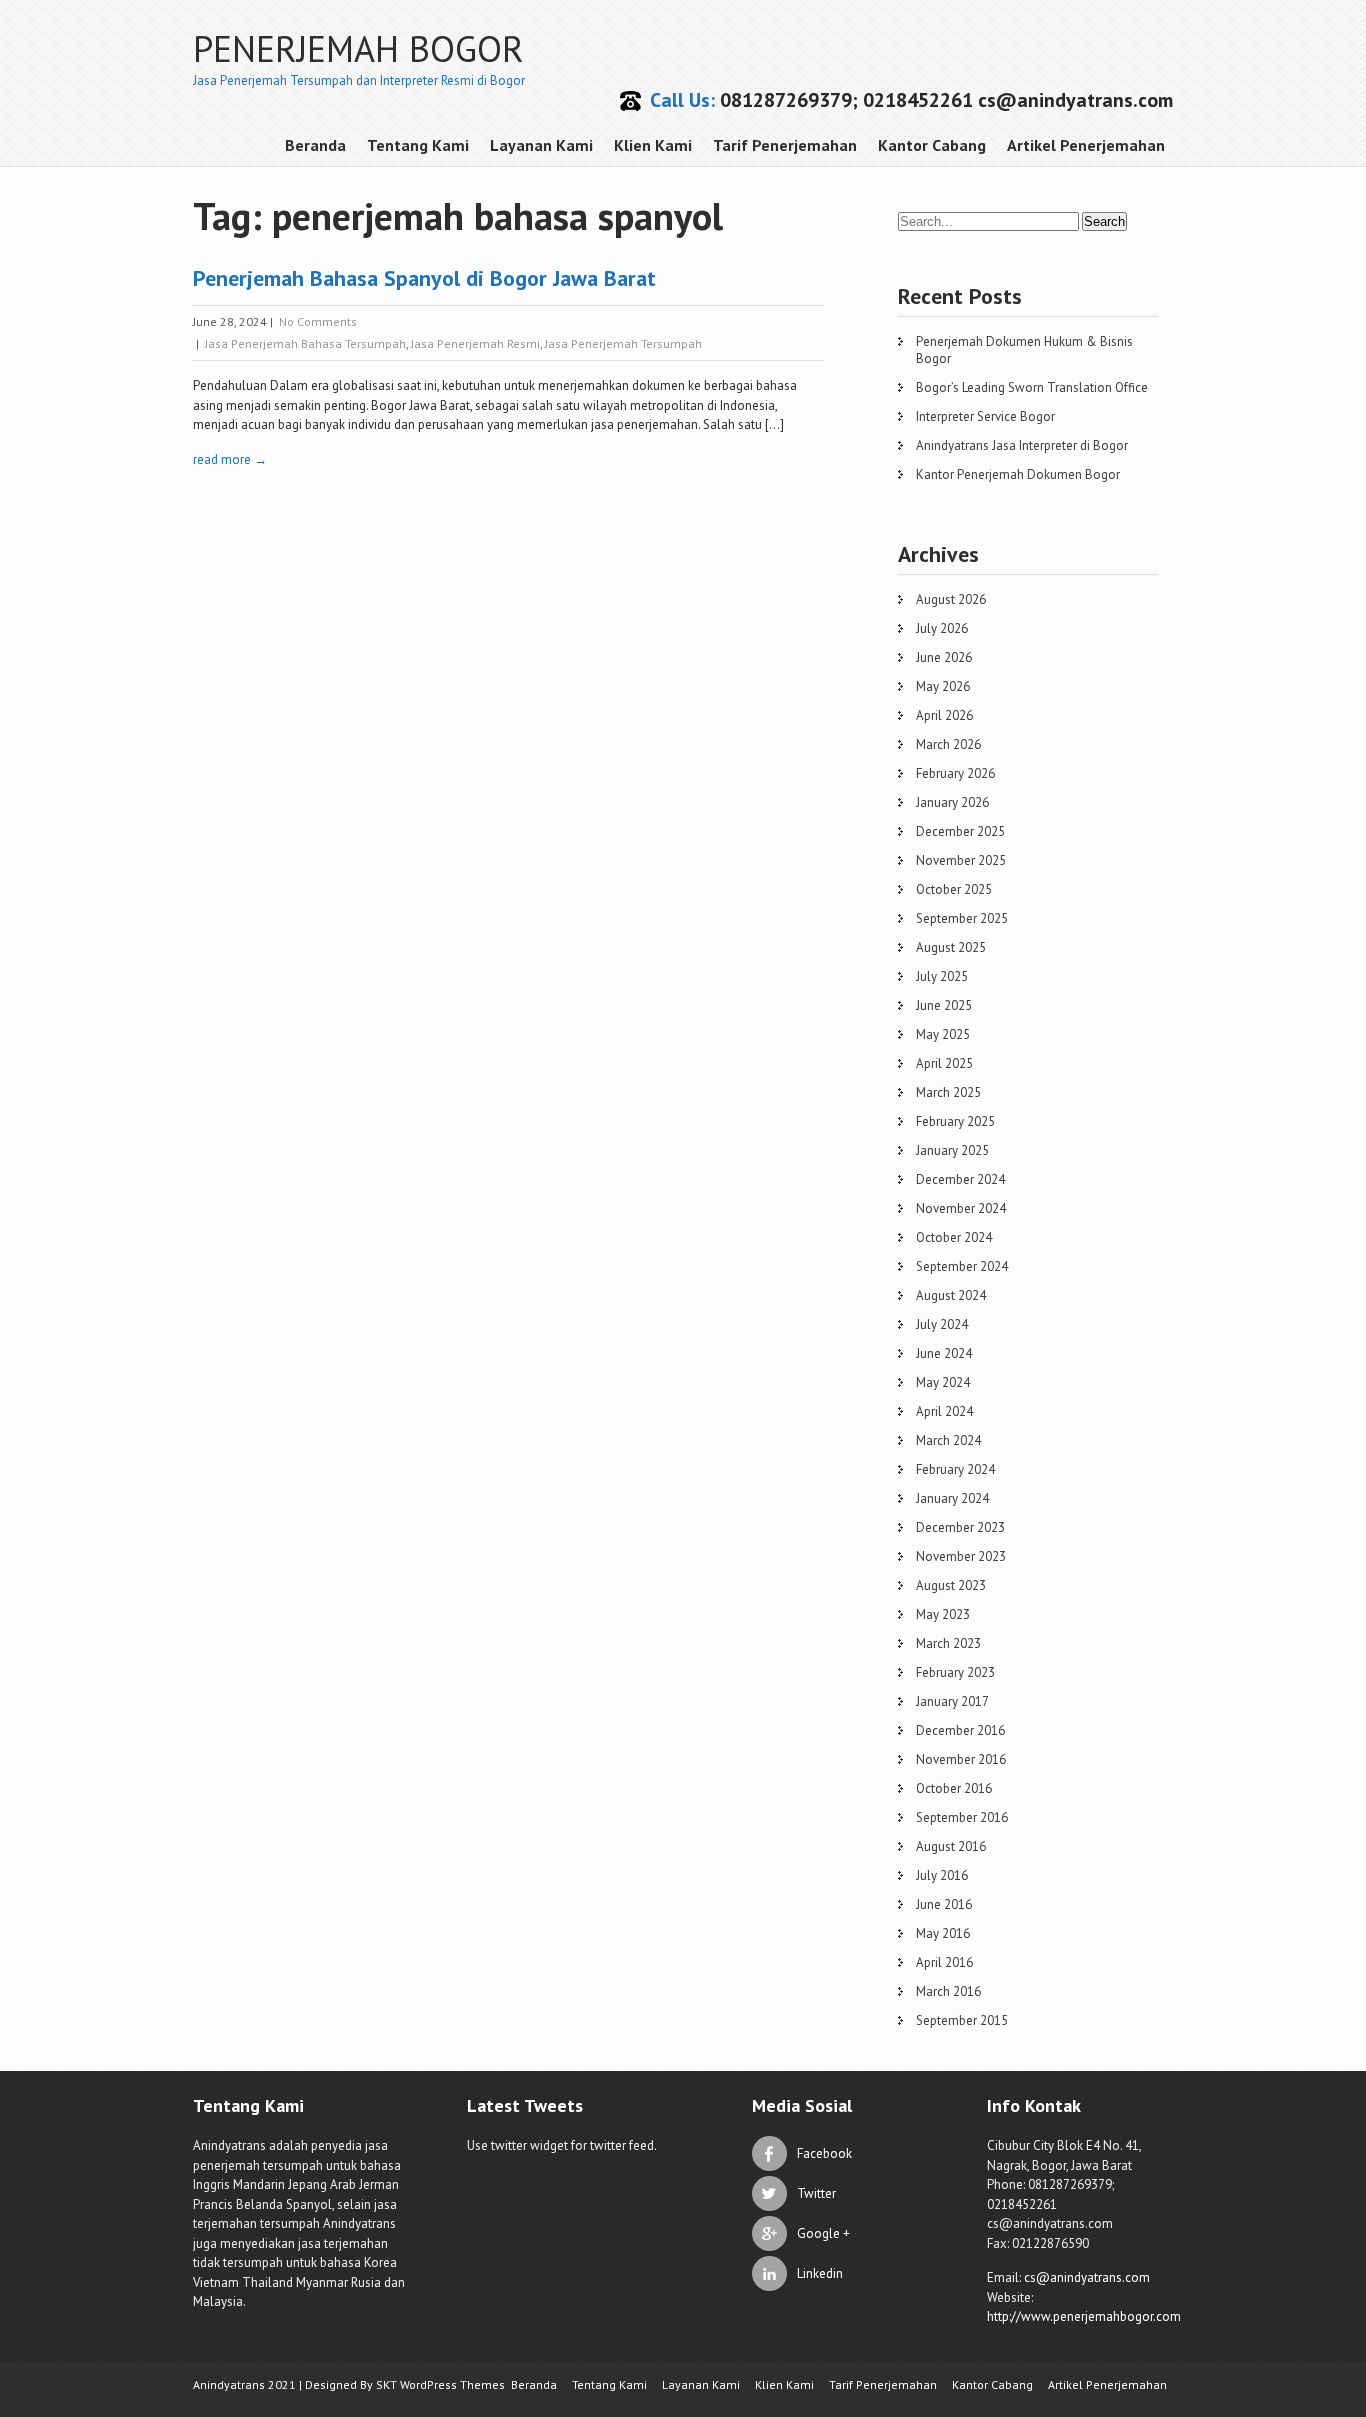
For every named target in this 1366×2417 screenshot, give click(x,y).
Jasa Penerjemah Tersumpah (623, 343)
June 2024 (944, 1353)
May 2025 (943, 1034)
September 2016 (962, 1817)
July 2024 (942, 1324)
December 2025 (960, 831)
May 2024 (943, 1382)
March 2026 (948, 744)
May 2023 (943, 1614)
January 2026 (952, 802)
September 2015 (962, 2020)
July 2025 (942, 976)
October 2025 (954, 889)
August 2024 (951, 1295)
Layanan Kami (541, 145)
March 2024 (948, 1440)
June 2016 (944, 1904)
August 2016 (951, 1846)
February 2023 (955, 1672)
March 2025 (948, 1092)
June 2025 (944, 1005)
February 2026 (955, 773)
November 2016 (961, 1759)
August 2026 (951, 599)
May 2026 (943, 686)
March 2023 (948, 1643)
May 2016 (943, 1933)
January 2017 (952, 1701)
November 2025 (961, 860)
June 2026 (944, 657)
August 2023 (951, 1585)
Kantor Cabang (932, 145)
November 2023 (961, 1556)
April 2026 (944, 715)
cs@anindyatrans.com (1087, 2277)
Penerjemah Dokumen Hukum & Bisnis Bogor (1024, 350)
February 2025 (955, 1121)
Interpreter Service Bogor (985, 416)
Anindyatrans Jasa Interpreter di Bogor (1022, 445)
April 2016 (944, 1962)
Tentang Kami (418, 145)
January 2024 (952, 1498)
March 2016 (948, 1991)
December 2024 (960, 1179)
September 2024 (962, 1266)
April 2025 (944, 1063)
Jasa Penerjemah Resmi (475, 343)
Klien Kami (653, 145)
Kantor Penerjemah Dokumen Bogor (1018, 474)
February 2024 (955, 1469)
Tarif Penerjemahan (785, 145)
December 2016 (960, 1730)
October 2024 (954, 1237)
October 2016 (954, 1788)
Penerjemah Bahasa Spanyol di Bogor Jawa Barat (424, 278)
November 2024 (961, 1208)
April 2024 (944, 1411)
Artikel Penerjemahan (1086, 145)
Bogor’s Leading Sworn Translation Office (1032, 387)
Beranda (315, 145)
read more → (230, 459)
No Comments (318, 321)
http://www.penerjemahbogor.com (1084, 2316)
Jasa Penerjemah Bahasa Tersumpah (305, 343)
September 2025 (962, 918)
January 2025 (952, 1150)
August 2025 (951, 947)
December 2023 (960, 1527)
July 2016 (942, 1875)
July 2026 (942, 628)
